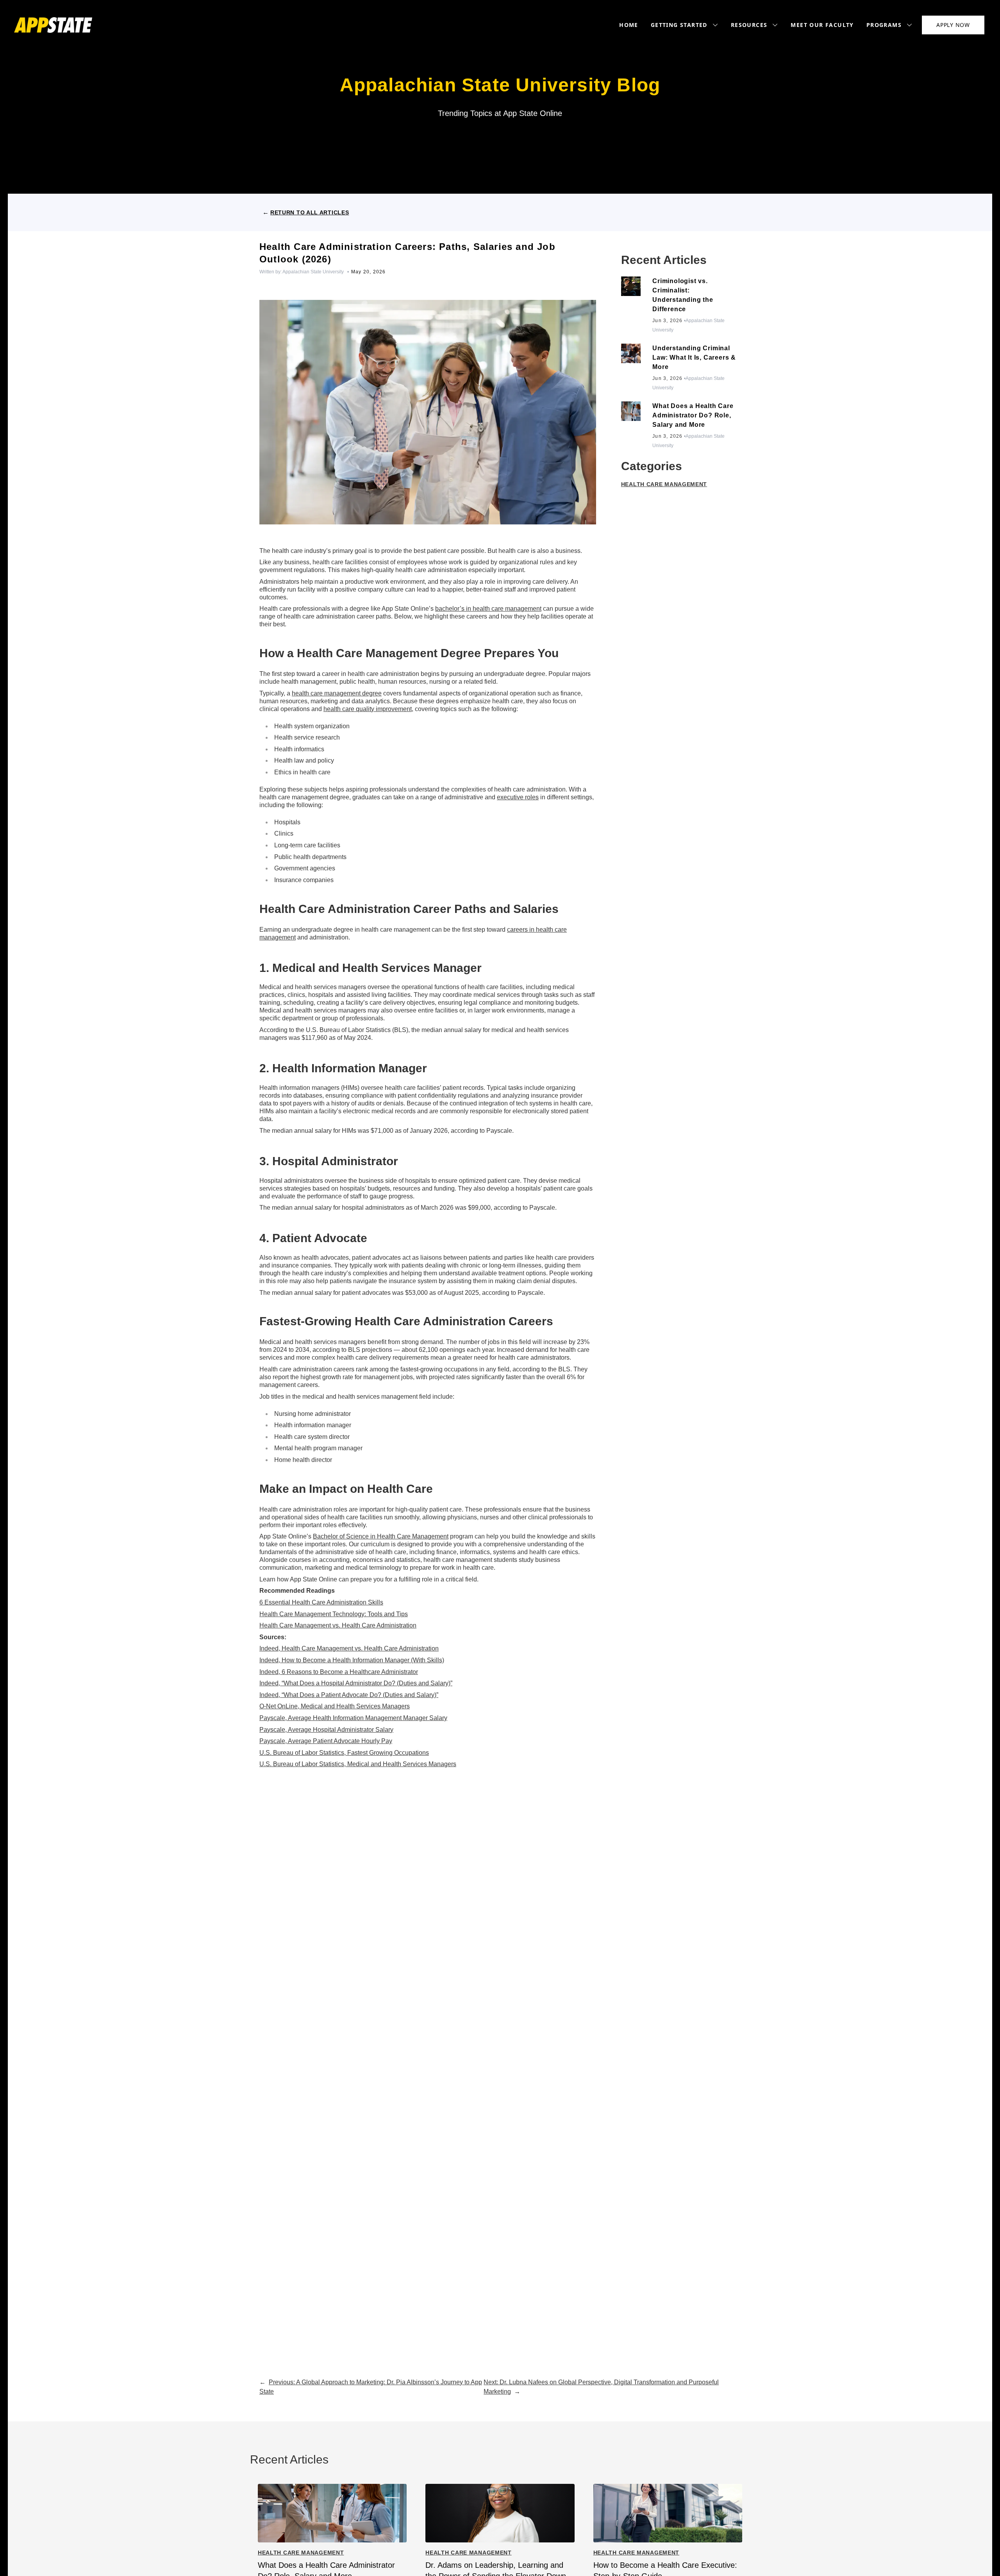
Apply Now (953, 25)
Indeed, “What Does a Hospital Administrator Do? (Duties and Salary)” (356, 1683)
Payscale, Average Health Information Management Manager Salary (353, 1718)
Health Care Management (664, 484)
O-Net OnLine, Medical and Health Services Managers (335, 1706)
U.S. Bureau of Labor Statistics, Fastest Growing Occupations (344, 1753)
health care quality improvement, (368, 709)
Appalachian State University (313, 272)
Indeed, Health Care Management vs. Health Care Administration (349, 1648)
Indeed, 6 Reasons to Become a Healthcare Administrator (339, 1672)
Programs (884, 25)
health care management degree (337, 693)
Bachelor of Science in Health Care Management (381, 1536)
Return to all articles (310, 212)
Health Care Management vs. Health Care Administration (338, 1625)
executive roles (518, 797)
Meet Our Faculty (822, 25)
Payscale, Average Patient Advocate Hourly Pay (326, 1741)
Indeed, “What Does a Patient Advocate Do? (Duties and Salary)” (349, 1695)
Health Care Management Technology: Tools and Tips (334, 1614)
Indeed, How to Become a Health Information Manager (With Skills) (352, 1660)
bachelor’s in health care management (488, 609)
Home (629, 25)
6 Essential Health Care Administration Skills (321, 1602)
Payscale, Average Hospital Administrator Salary (326, 1730)
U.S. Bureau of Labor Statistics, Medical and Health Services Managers (358, 1764)
